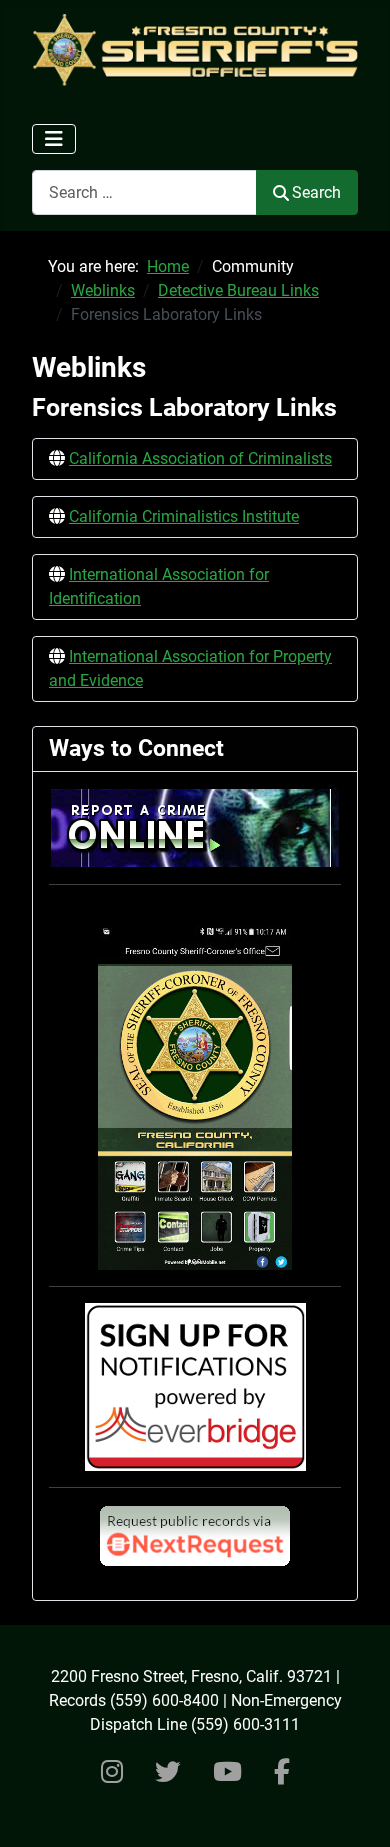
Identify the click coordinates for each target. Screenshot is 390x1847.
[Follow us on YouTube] (227, 1772)
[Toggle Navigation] (54, 139)
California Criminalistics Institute (184, 516)
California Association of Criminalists (200, 458)
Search (316, 192)
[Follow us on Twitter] (168, 1772)
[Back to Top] (355, 1810)
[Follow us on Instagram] (112, 1772)
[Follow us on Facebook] (282, 1772)
